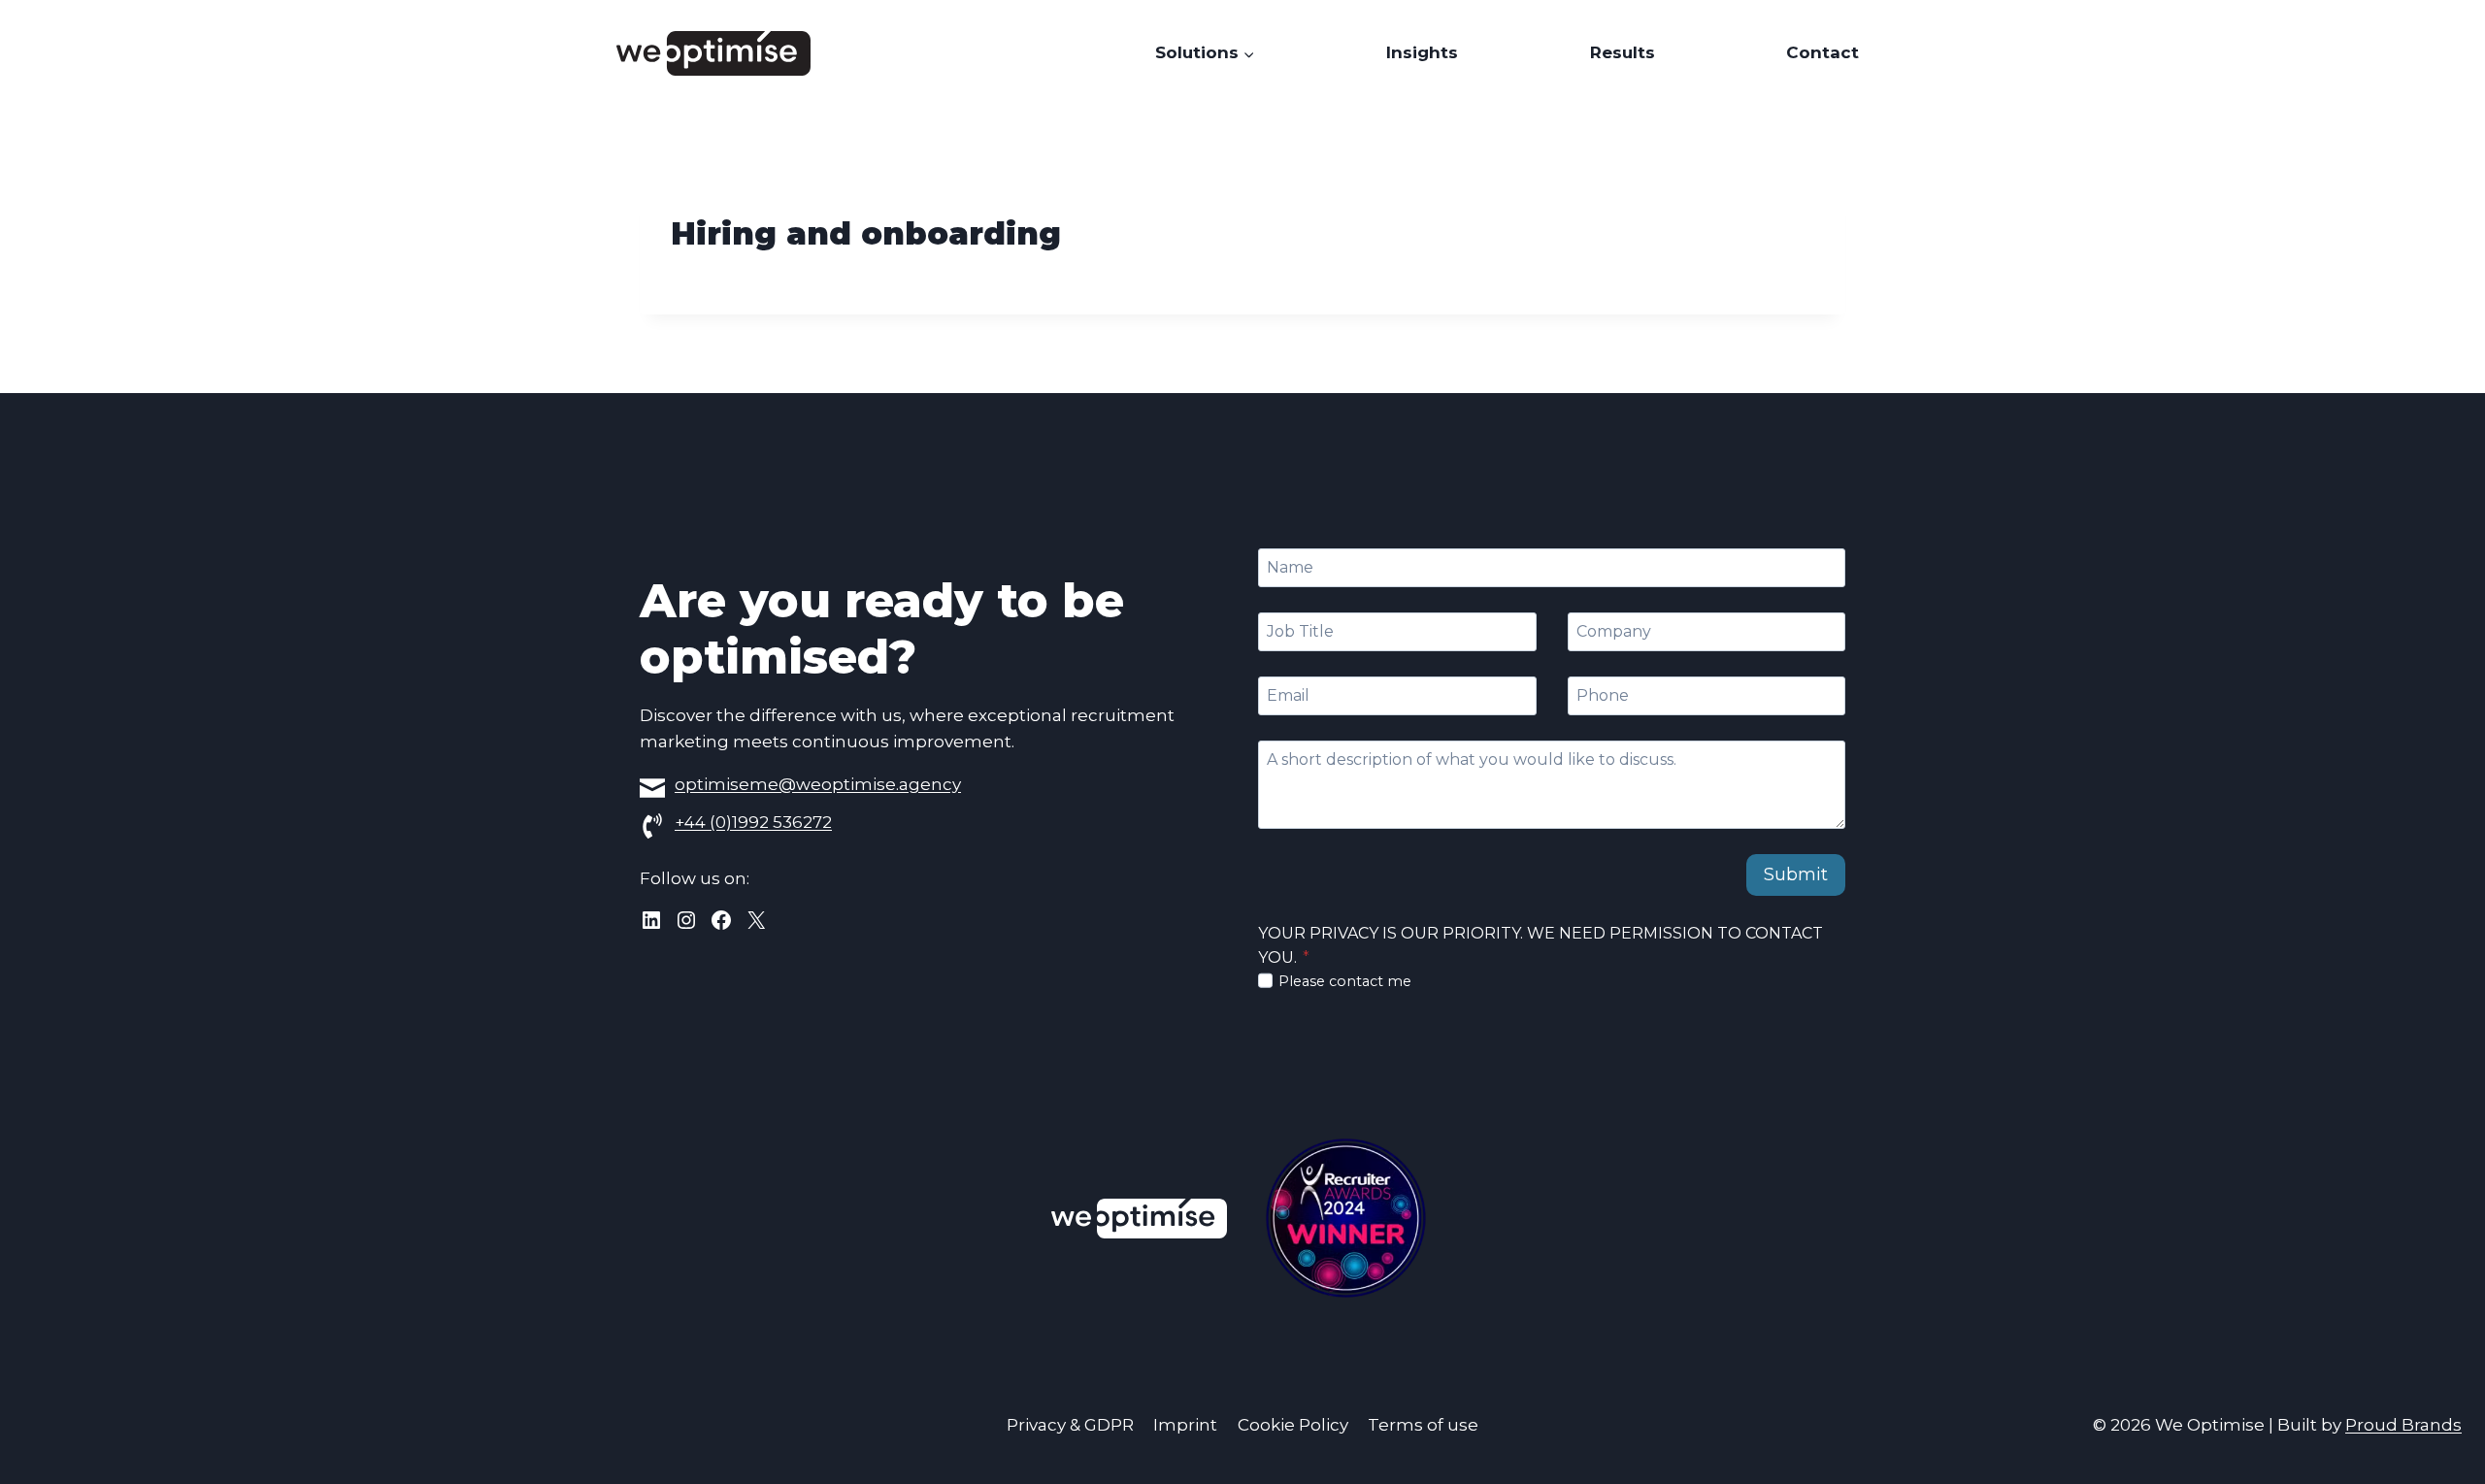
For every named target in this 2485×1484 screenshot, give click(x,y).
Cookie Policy (1293, 1425)
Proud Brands (2403, 1425)
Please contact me (1345, 981)
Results (1623, 52)
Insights (1422, 52)
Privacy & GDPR (1070, 1425)
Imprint (1185, 1425)
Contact (1822, 52)
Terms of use (1423, 1425)
